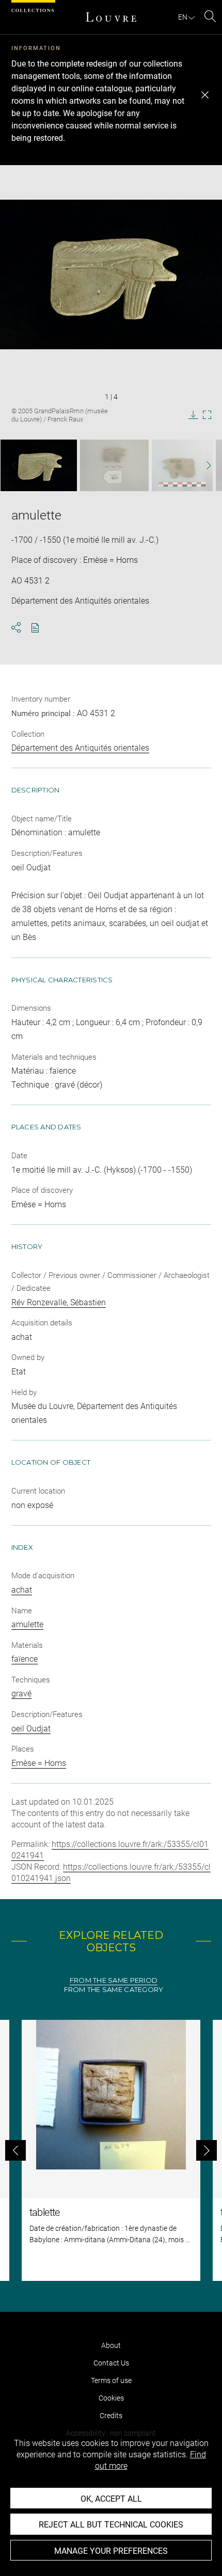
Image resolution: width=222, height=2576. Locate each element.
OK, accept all (111, 2499)
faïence (25, 1659)
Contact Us (111, 2363)
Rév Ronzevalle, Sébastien (59, 1302)
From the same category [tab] (114, 1990)
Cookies (111, 2398)
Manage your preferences (111, 2551)
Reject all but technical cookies (111, 2525)
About (111, 2345)
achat (22, 1590)
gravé (21, 1694)
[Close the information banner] (205, 95)
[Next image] (202, 466)
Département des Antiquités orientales (80, 748)
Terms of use (111, 2380)
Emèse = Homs (39, 1763)
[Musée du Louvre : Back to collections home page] (111, 17)
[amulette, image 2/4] (114, 465)
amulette (27, 1624)
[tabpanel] (111, 2150)
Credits (111, 2416)
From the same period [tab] (114, 1980)
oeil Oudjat (31, 1729)
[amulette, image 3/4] (182, 465)
